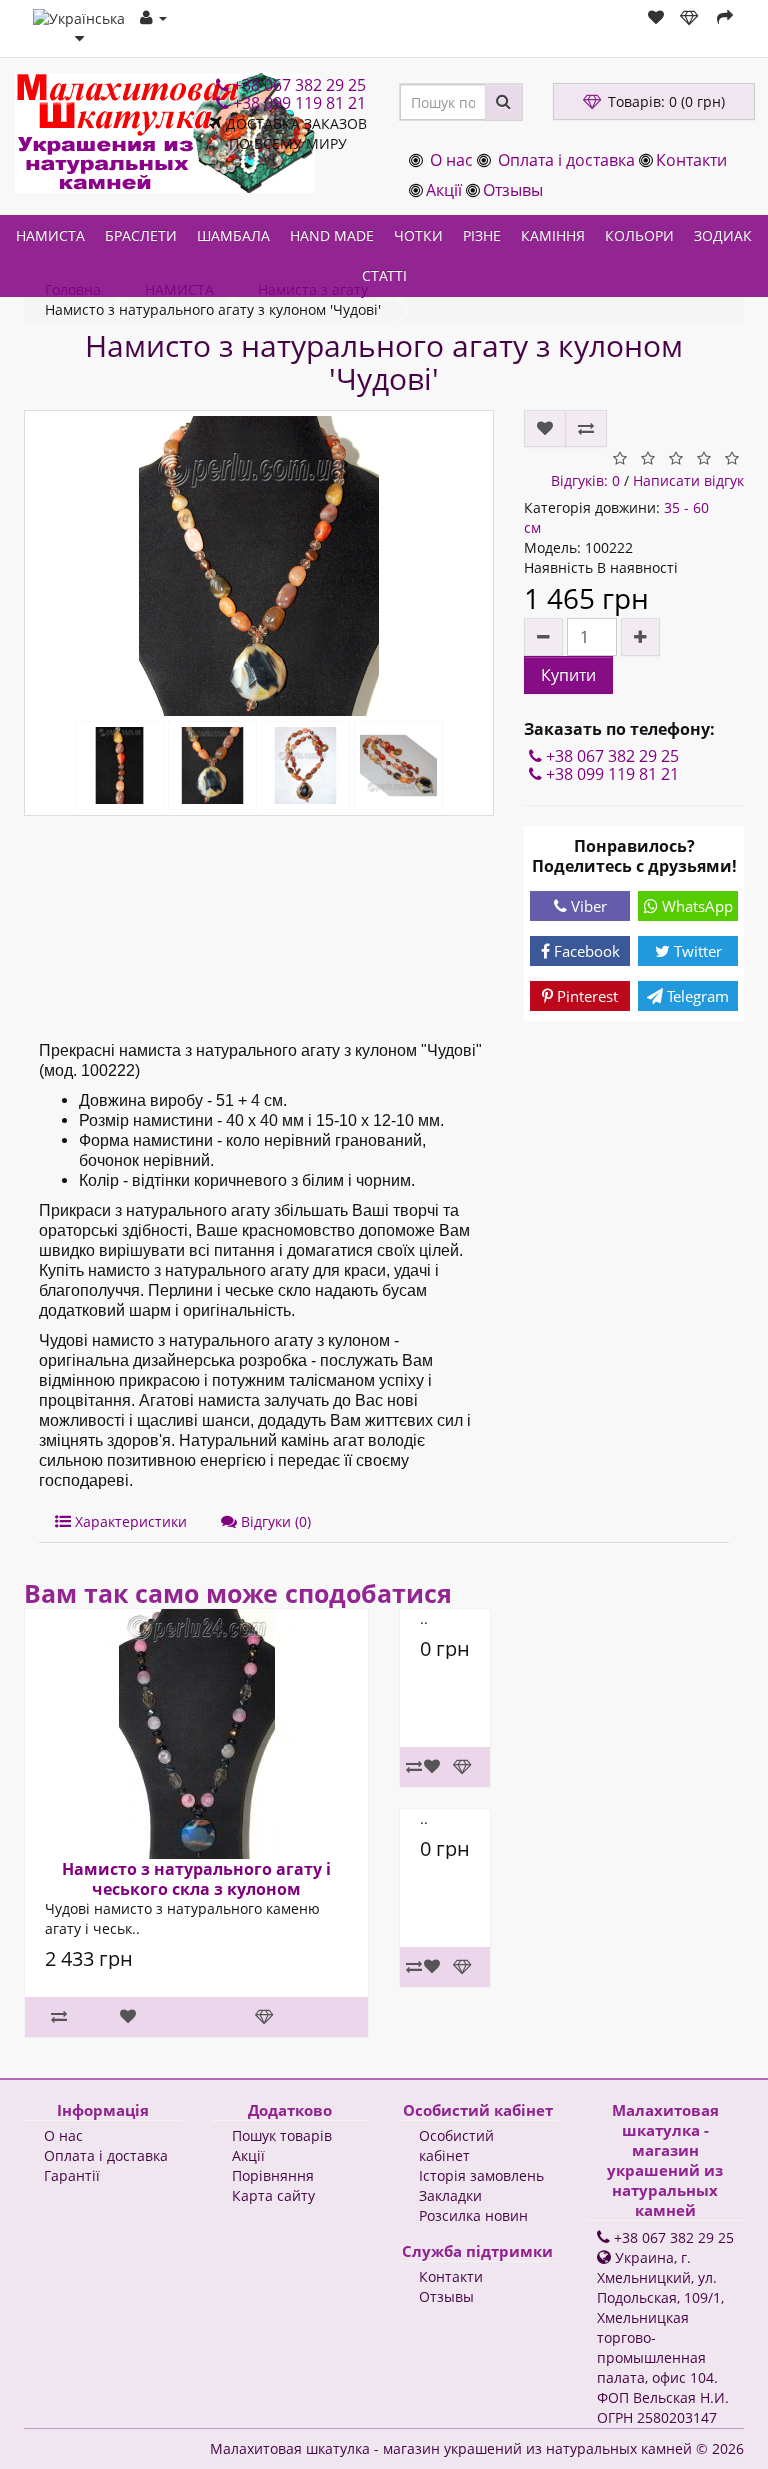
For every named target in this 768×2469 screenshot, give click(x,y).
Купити (568, 675)
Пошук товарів (282, 2135)
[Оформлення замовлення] (725, 17)
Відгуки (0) (274, 1521)
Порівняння (273, 2175)
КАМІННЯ (553, 235)
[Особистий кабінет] (153, 17)
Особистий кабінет (456, 2145)
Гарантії (72, 2175)
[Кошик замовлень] (690, 17)
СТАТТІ (384, 275)
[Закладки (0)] (656, 17)
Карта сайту (273, 2195)
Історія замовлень (481, 2175)
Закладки (450, 2195)
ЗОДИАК (723, 235)
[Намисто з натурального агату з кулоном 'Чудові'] (259, 566)
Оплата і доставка (566, 160)
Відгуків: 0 (585, 480)
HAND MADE (332, 235)
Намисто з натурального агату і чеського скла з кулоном (196, 1879)
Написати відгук (688, 480)
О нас (451, 160)
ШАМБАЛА (233, 235)
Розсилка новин (473, 2215)
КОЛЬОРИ (639, 235)
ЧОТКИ (418, 235)
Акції (444, 190)
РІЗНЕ (482, 235)
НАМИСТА (50, 235)
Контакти (691, 160)
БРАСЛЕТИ (141, 235)
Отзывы (513, 190)
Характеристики (129, 1521)
